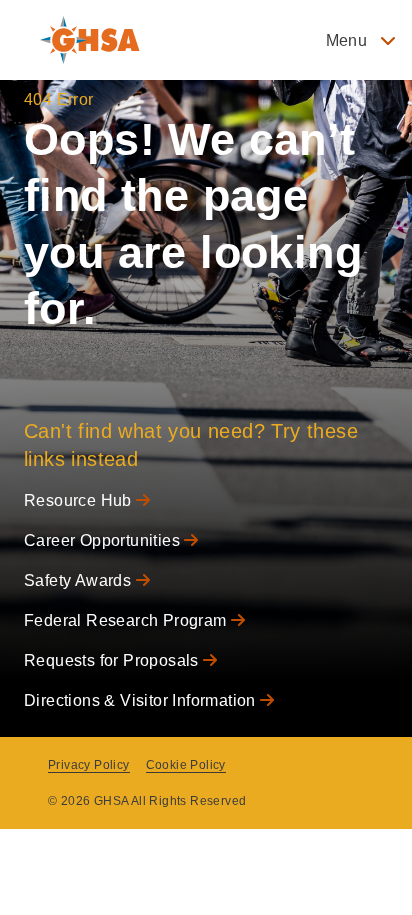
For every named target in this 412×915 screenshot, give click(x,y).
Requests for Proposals (113, 660)
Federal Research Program (127, 620)
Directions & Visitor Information (142, 700)
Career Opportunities (104, 540)
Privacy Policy (89, 765)
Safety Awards (80, 580)
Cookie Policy (186, 765)
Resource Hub (80, 500)
